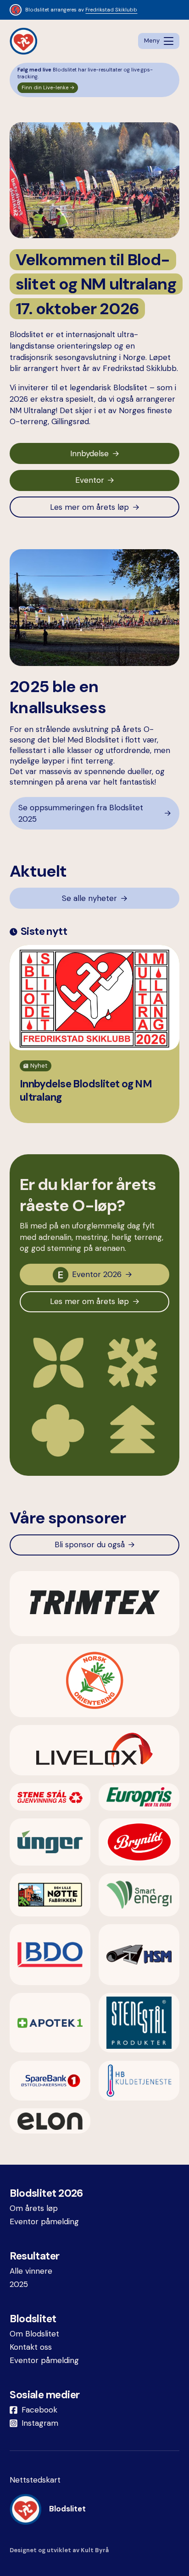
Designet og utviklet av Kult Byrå (59, 2550)
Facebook (39, 2410)
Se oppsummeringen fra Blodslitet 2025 (81, 813)
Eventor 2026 (97, 1274)
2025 (19, 2284)
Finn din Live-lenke (45, 88)
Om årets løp (34, 2208)
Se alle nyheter (89, 898)
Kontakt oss (31, 2347)
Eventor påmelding (44, 2221)
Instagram (40, 2423)
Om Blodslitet (34, 2334)
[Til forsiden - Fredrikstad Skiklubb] (23, 41)
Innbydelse (89, 453)
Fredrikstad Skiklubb (111, 10)
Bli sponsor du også (90, 1545)
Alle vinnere (31, 2271)
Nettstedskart (35, 2480)
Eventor (90, 480)
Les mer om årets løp (89, 507)
